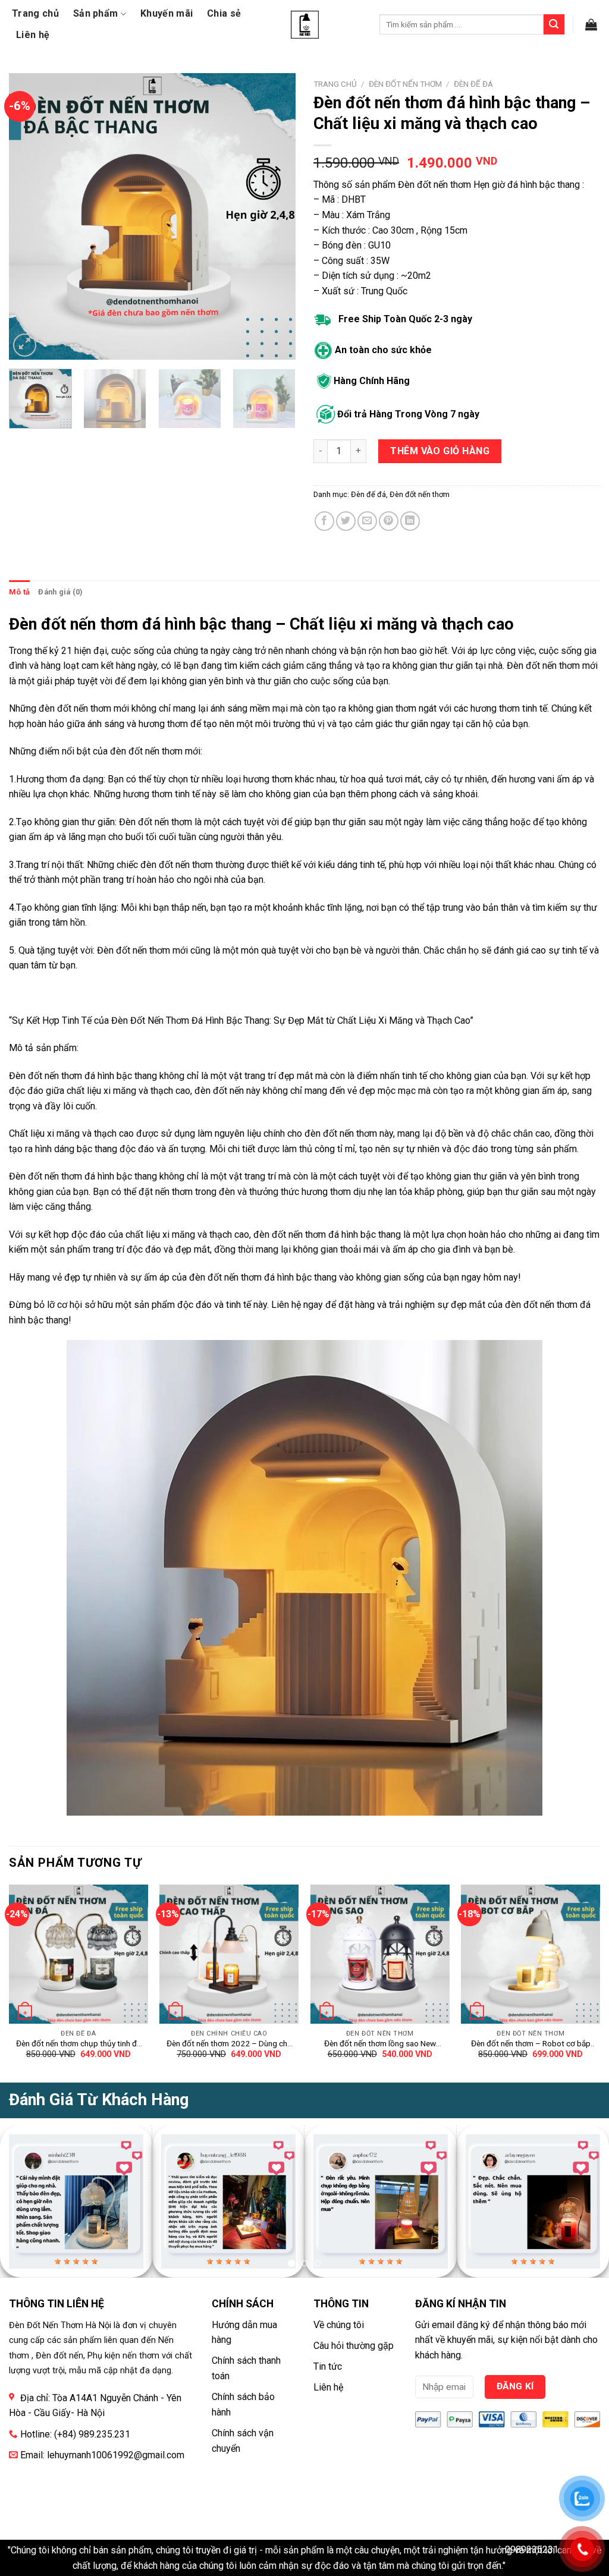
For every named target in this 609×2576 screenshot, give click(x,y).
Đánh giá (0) (60, 592)
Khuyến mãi (167, 13)
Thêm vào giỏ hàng (440, 451)
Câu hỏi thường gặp (354, 2346)
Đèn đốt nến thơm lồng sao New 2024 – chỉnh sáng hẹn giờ (380, 2044)
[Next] (275, 216)
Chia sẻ (224, 13)
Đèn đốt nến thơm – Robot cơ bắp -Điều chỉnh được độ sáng (531, 2044)
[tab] (19, 592)
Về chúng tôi (339, 2325)
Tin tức (328, 2366)
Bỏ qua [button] (522, 2566)
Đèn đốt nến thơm (405, 84)
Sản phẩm (96, 13)
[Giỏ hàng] (591, 24)
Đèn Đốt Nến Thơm (150, 1020)
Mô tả (19, 592)
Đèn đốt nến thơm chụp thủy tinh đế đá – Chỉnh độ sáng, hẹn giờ (79, 2044)
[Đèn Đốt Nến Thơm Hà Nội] (305, 25)
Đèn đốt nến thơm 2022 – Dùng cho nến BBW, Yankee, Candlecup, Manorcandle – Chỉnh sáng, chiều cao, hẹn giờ (229, 2044)
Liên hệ (33, 35)
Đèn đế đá (473, 84)
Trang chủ (35, 13)
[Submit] (554, 24)
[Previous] (30, 216)
